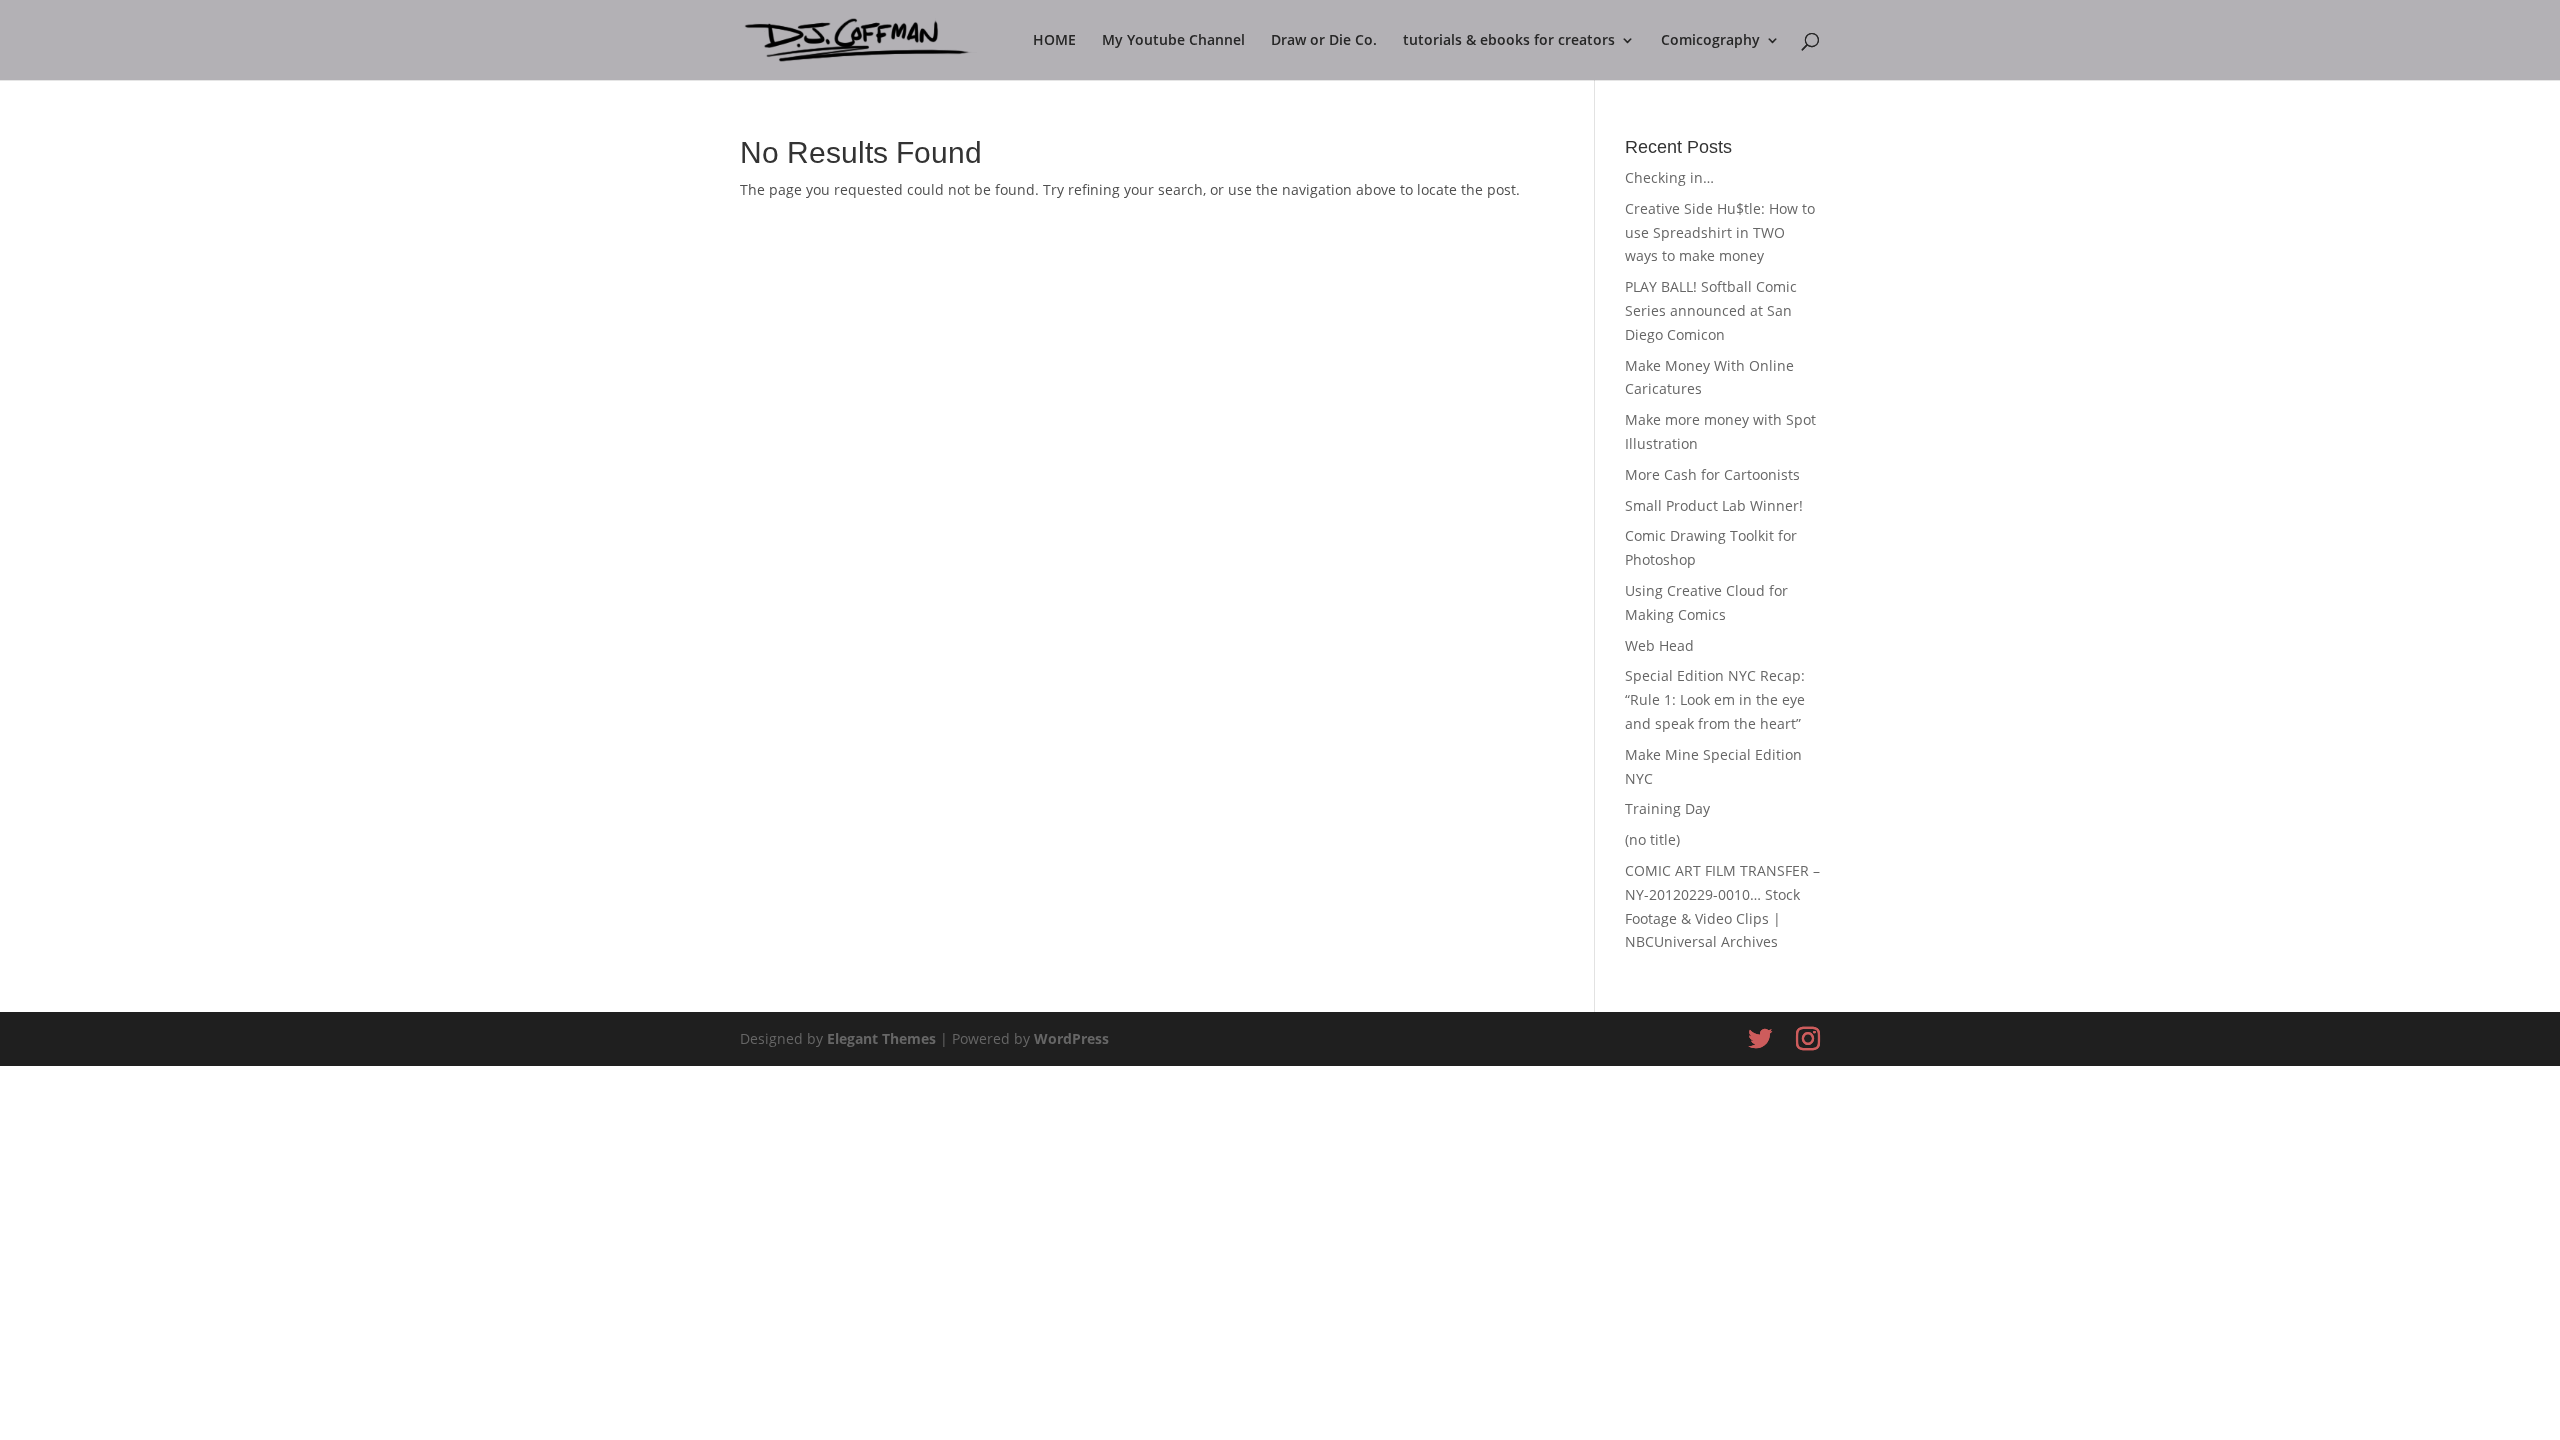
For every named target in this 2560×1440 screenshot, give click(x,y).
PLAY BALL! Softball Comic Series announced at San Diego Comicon (1711, 310)
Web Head (1659, 645)
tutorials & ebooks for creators (1509, 41)
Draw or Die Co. (1324, 41)
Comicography (1710, 41)
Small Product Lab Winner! (1714, 505)
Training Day (1667, 808)
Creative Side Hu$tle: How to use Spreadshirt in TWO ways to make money (1720, 232)
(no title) (1652, 839)
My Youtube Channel (1173, 41)
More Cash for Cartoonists (1712, 474)
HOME (1054, 41)
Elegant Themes (881, 1038)
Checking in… (1669, 177)
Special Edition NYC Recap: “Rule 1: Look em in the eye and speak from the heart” (1715, 699)
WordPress (1071, 1038)
